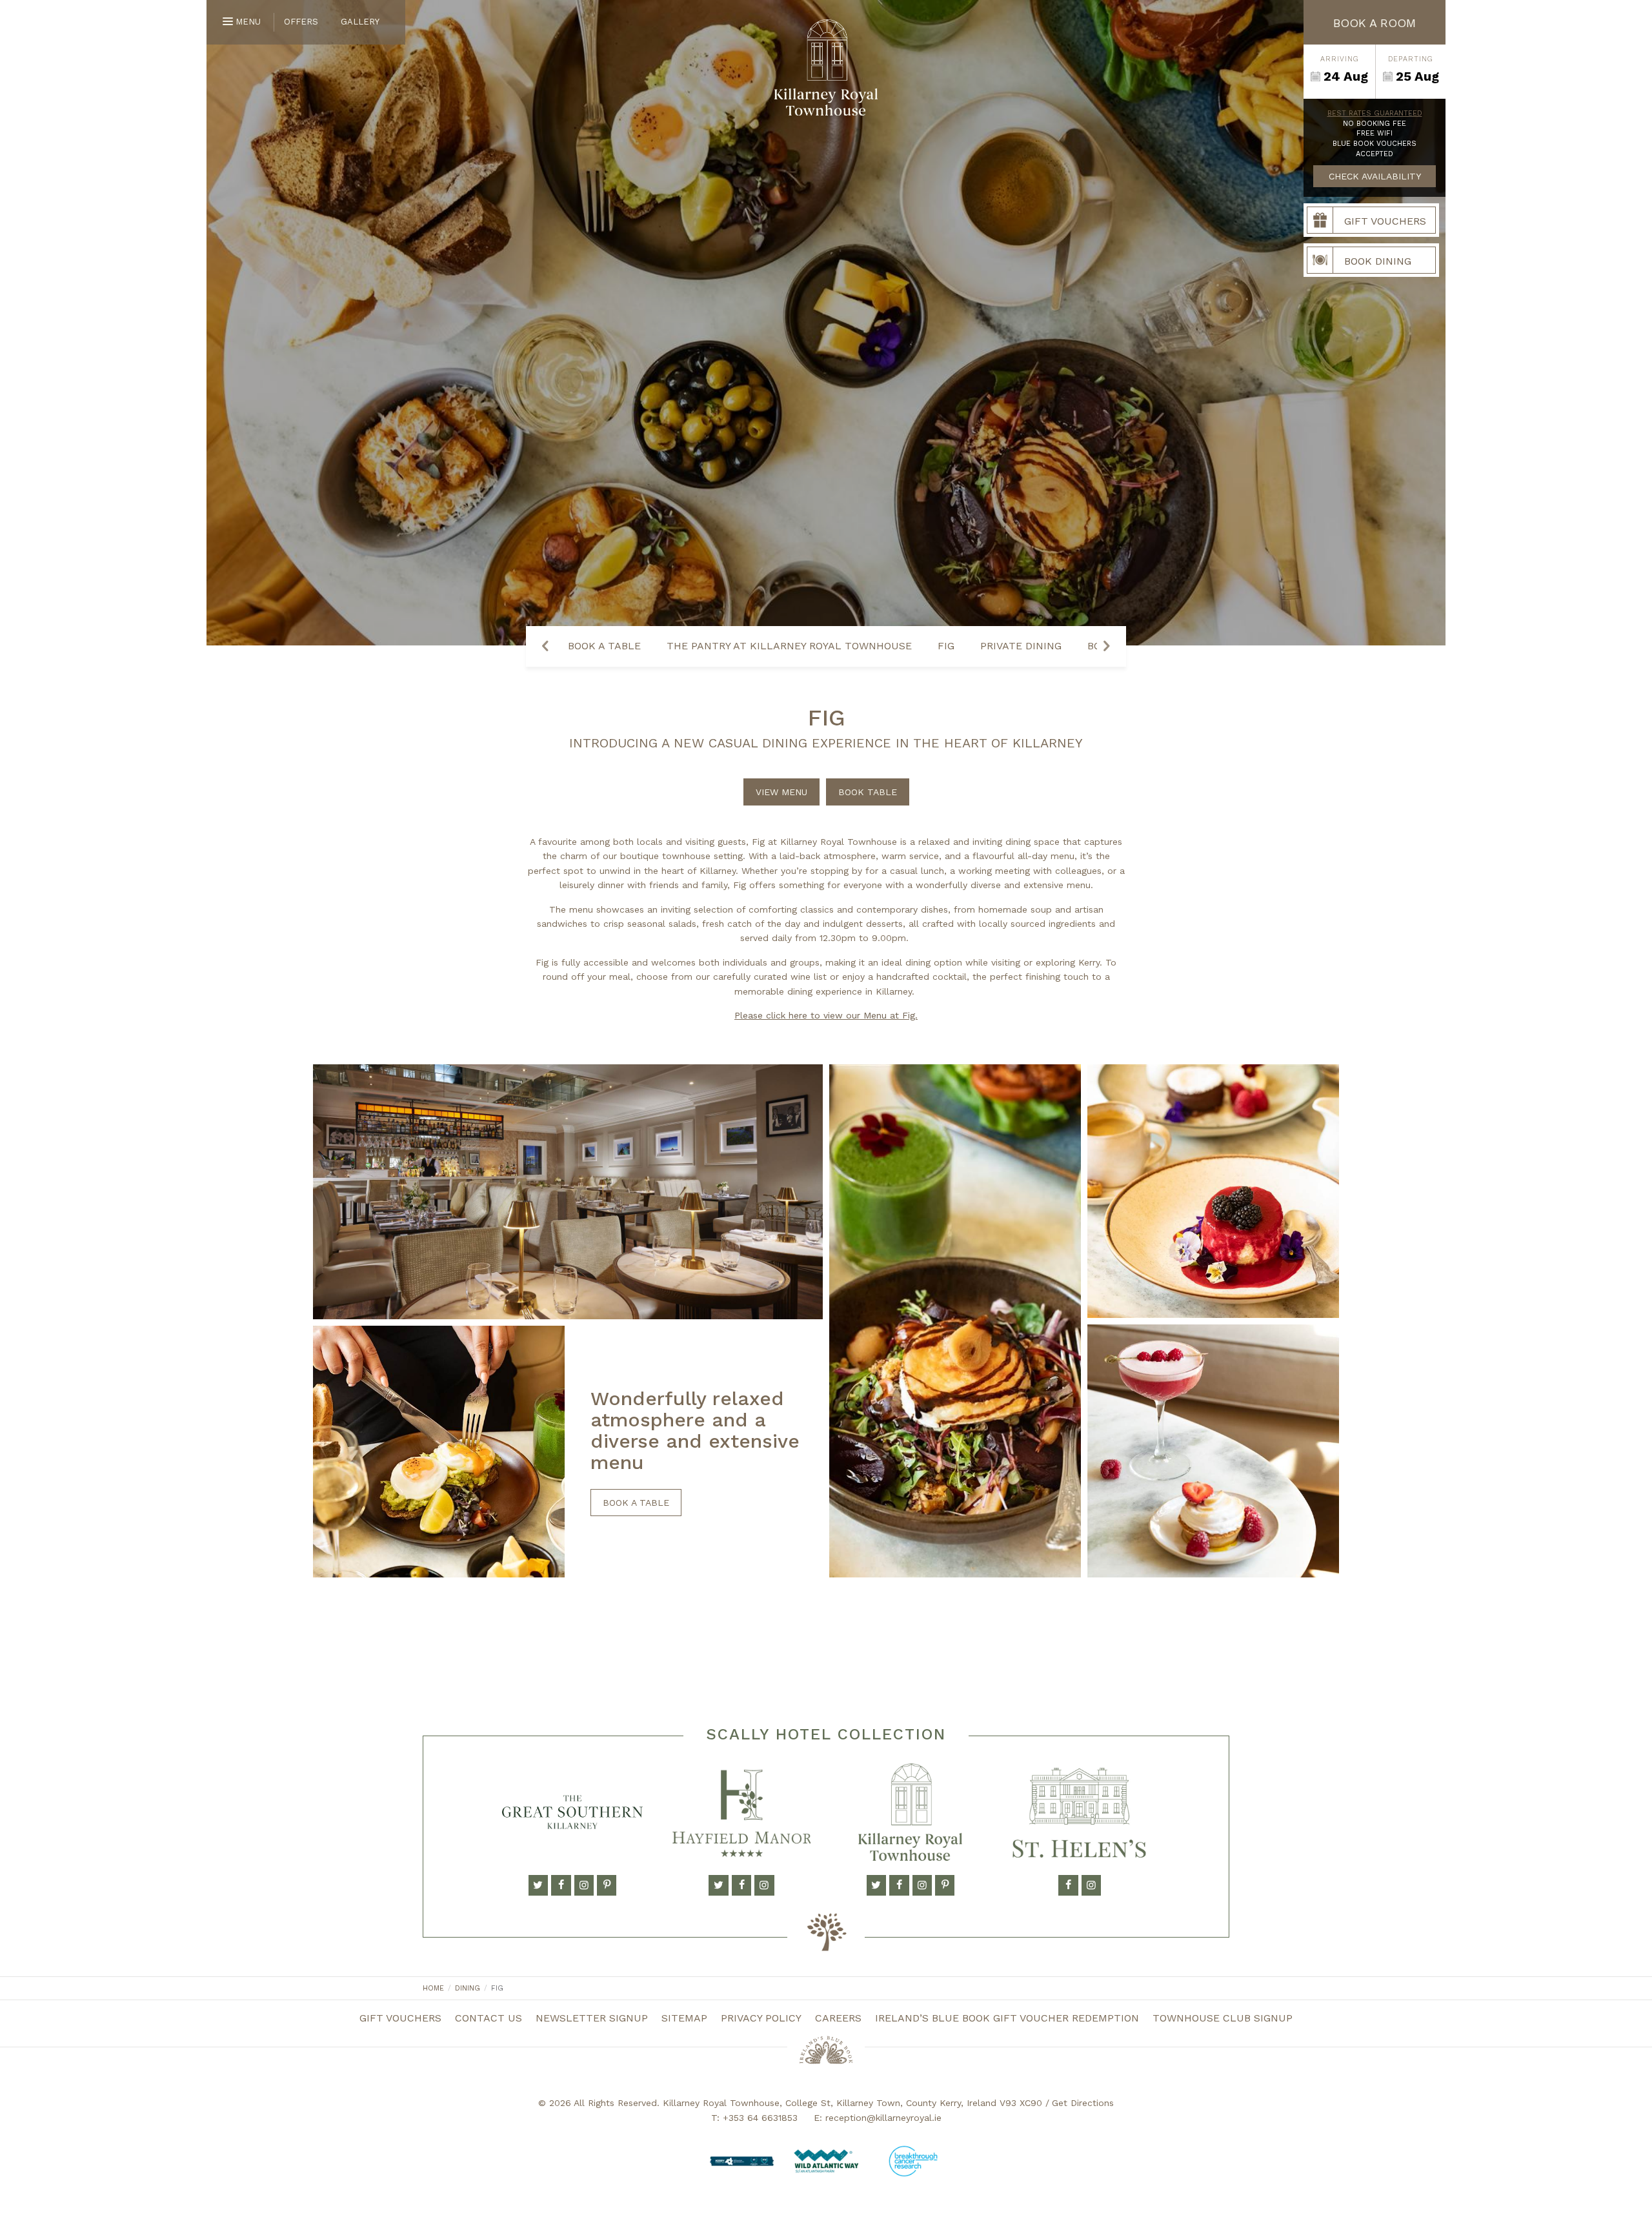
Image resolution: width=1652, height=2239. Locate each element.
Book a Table (604, 646)
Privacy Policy (761, 2018)
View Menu (781, 792)
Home (433, 1988)
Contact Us (489, 2018)
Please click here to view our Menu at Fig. (826, 1015)
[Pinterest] (607, 1885)
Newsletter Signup (592, 2018)
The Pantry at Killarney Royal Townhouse (789, 646)
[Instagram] (584, 1885)
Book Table (868, 792)
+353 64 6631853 (760, 2118)
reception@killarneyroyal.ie (883, 2118)
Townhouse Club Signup (1223, 2018)
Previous (545, 646)
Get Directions (1083, 2103)
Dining (468, 1988)
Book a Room (1375, 23)
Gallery (360, 22)
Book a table (636, 1503)
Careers (838, 2018)
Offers (301, 22)
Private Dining (1021, 646)
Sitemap (684, 2018)
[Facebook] (561, 1885)
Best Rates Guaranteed (1375, 113)
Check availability (1375, 176)
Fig (946, 646)
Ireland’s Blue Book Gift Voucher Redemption (1007, 2018)
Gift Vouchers (400, 2018)
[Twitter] (538, 1885)
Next (1107, 646)
